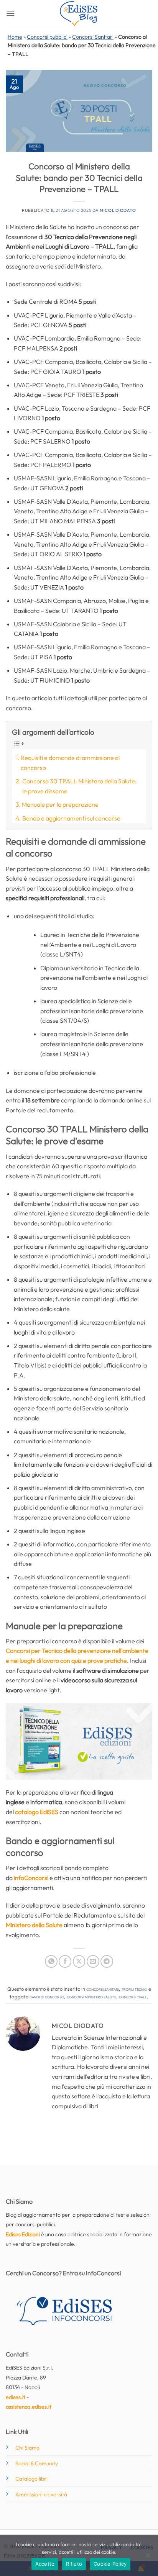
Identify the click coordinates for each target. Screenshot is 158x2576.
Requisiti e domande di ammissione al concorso (70, 763)
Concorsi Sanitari (93, 37)
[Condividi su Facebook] (65, 1961)
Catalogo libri (31, 2479)
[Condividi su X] (79, 1961)
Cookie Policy (110, 2564)
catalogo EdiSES (37, 1812)
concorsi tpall (133, 1996)
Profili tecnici (134, 1989)
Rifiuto (74, 2564)
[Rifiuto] (148, 2558)
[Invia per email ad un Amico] (93, 1961)
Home (15, 37)
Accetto (45, 2564)
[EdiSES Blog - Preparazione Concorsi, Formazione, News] (79, 14)
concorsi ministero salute (91, 1996)
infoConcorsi (31, 1878)
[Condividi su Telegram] (107, 1961)
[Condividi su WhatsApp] (51, 1961)
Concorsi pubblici (47, 37)
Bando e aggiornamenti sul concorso (71, 818)
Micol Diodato (118, 210)
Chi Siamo (27, 2448)
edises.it (16, 2397)
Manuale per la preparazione (60, 804)
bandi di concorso (47, 1996)
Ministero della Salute (34, 1925)
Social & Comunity (37, 2463)
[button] (10, 13)
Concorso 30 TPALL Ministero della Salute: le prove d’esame (79, 786)
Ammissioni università (41, 2494)
